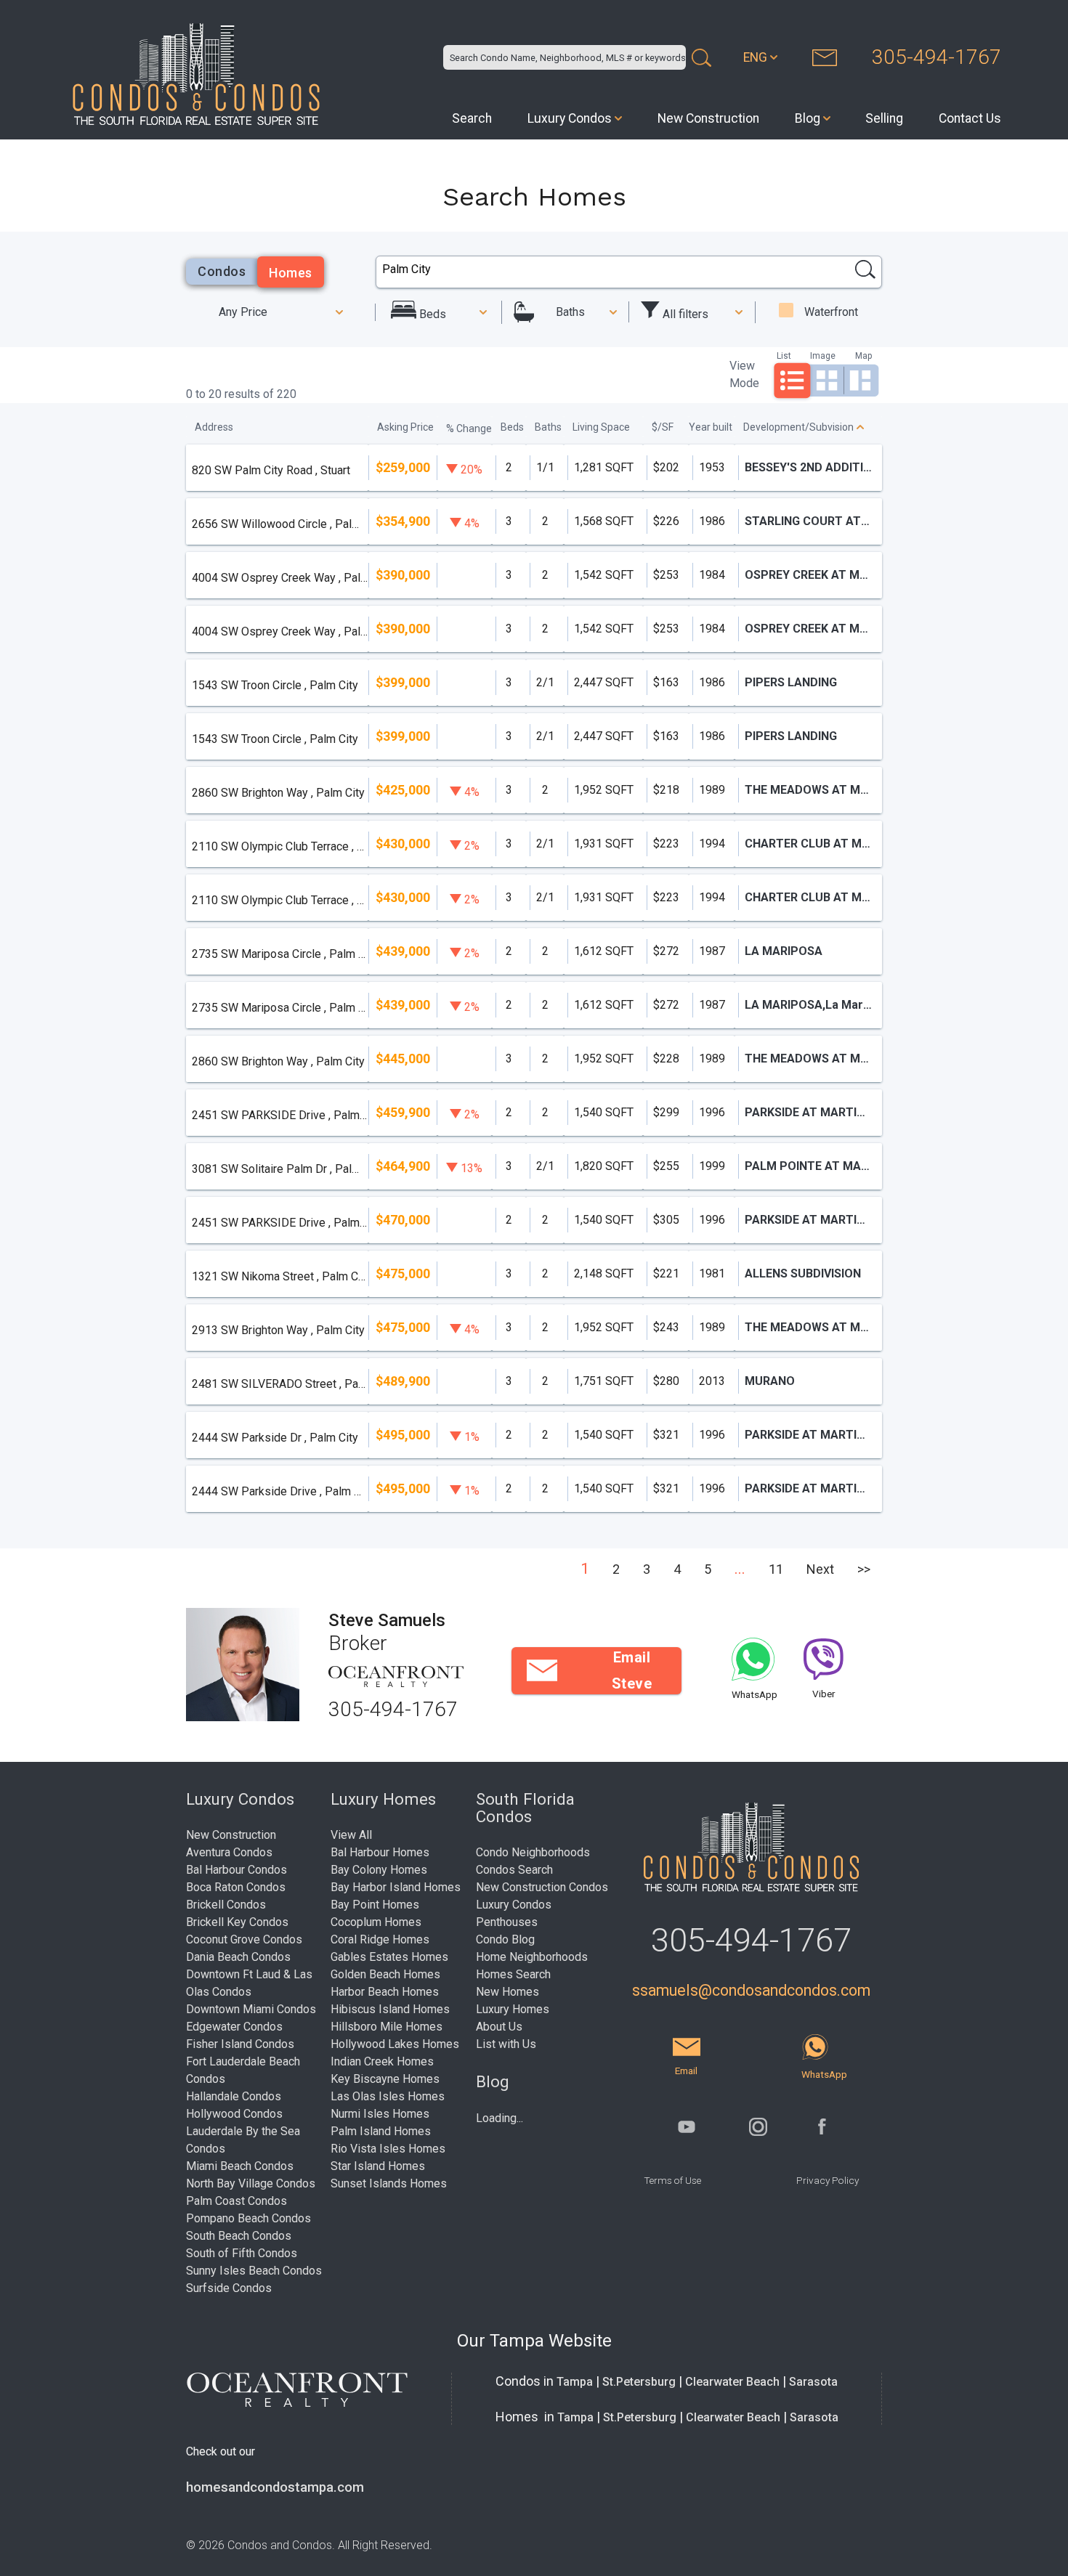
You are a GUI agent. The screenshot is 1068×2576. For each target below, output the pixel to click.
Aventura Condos (229, 1852)
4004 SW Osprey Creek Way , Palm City (280, 578)
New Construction (708, 118)
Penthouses (507, 1922)
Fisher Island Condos (240, 2044)
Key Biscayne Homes (385, 2079)
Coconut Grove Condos (244, 1939)
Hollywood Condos (234, 2114)
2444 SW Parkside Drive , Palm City (280, 1491)
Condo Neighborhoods (533, 1852)
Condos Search (514, 1870)
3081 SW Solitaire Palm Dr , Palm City (280, 1169)
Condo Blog (505, 1939)
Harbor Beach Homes (385, 1992)
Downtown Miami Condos (251, 2009)
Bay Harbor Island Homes (396, 1887)
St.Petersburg (639, 2382)
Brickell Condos (226, 1905)
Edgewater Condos (234, 2027)
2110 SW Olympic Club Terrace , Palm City (280, 846)
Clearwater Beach (732, 2382)
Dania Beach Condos (238, 1957)
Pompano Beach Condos (248, 2218)
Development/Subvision (798, 427)
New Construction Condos (542, 1887)
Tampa (575, 2382)
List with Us (506, 2044)
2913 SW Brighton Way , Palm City (278, 1330)
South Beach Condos (239, 2236)
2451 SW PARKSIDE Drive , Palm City (280, 1115)
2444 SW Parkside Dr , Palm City (275, 1438)
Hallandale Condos (234, 2096)
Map (863, 355)
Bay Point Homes (375, 1905)
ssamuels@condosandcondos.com (751, 1990)
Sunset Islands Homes (389, 2183)
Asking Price (405, 427)
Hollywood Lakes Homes (395, 2044)
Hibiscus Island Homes (390, 2009)
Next (820, 1569)
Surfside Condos (229, 2288)
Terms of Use (672, 2180)
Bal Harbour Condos (236, 1870)
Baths (570, 312)
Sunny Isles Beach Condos (254, 2271)
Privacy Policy (828, 2180)
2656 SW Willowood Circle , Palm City (280, 524)
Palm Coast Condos (236, 2201)
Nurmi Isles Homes (380, 2114)
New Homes (507, 1992)
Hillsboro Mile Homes (387, 2027)
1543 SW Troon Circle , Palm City (275, 685)
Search (472, 118)
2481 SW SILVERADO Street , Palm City (280, 1384)
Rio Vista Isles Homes (388, 2149)
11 (776, 1569)
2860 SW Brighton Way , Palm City (278, 793)
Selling (884, 118)
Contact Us (970, 118)
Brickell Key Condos (237, 1922)
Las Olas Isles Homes (388, 2096)
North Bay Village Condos (251, 2183)
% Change (469, 428)
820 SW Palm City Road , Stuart (271, 470)
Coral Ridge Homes (380, 1939)
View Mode (744, 374)
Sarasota (813, 2382)
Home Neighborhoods (532, 1957)
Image (823, 355)
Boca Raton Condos (236, 1887)
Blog (808, 118)
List (784, 355)
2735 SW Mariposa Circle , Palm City (280, 954)
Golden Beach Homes (385, 1974)
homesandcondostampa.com (275, 2487)
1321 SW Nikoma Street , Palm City (280, 1276)
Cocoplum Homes (376, 1922)
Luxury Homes (513, 2009)
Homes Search (513, 1974)
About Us (499, 2027)
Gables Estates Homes (389, 1957)
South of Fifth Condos (242, 2253)
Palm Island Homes (381, 2131)
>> (864, 1569)
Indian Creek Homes (382, 2061)
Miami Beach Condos (240, 2166)
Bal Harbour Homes (380, 1852)
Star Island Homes (378, 2166)
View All (351, 1835)
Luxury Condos (570, 118)
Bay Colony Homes (379, 1870)
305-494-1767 (936, 57)
